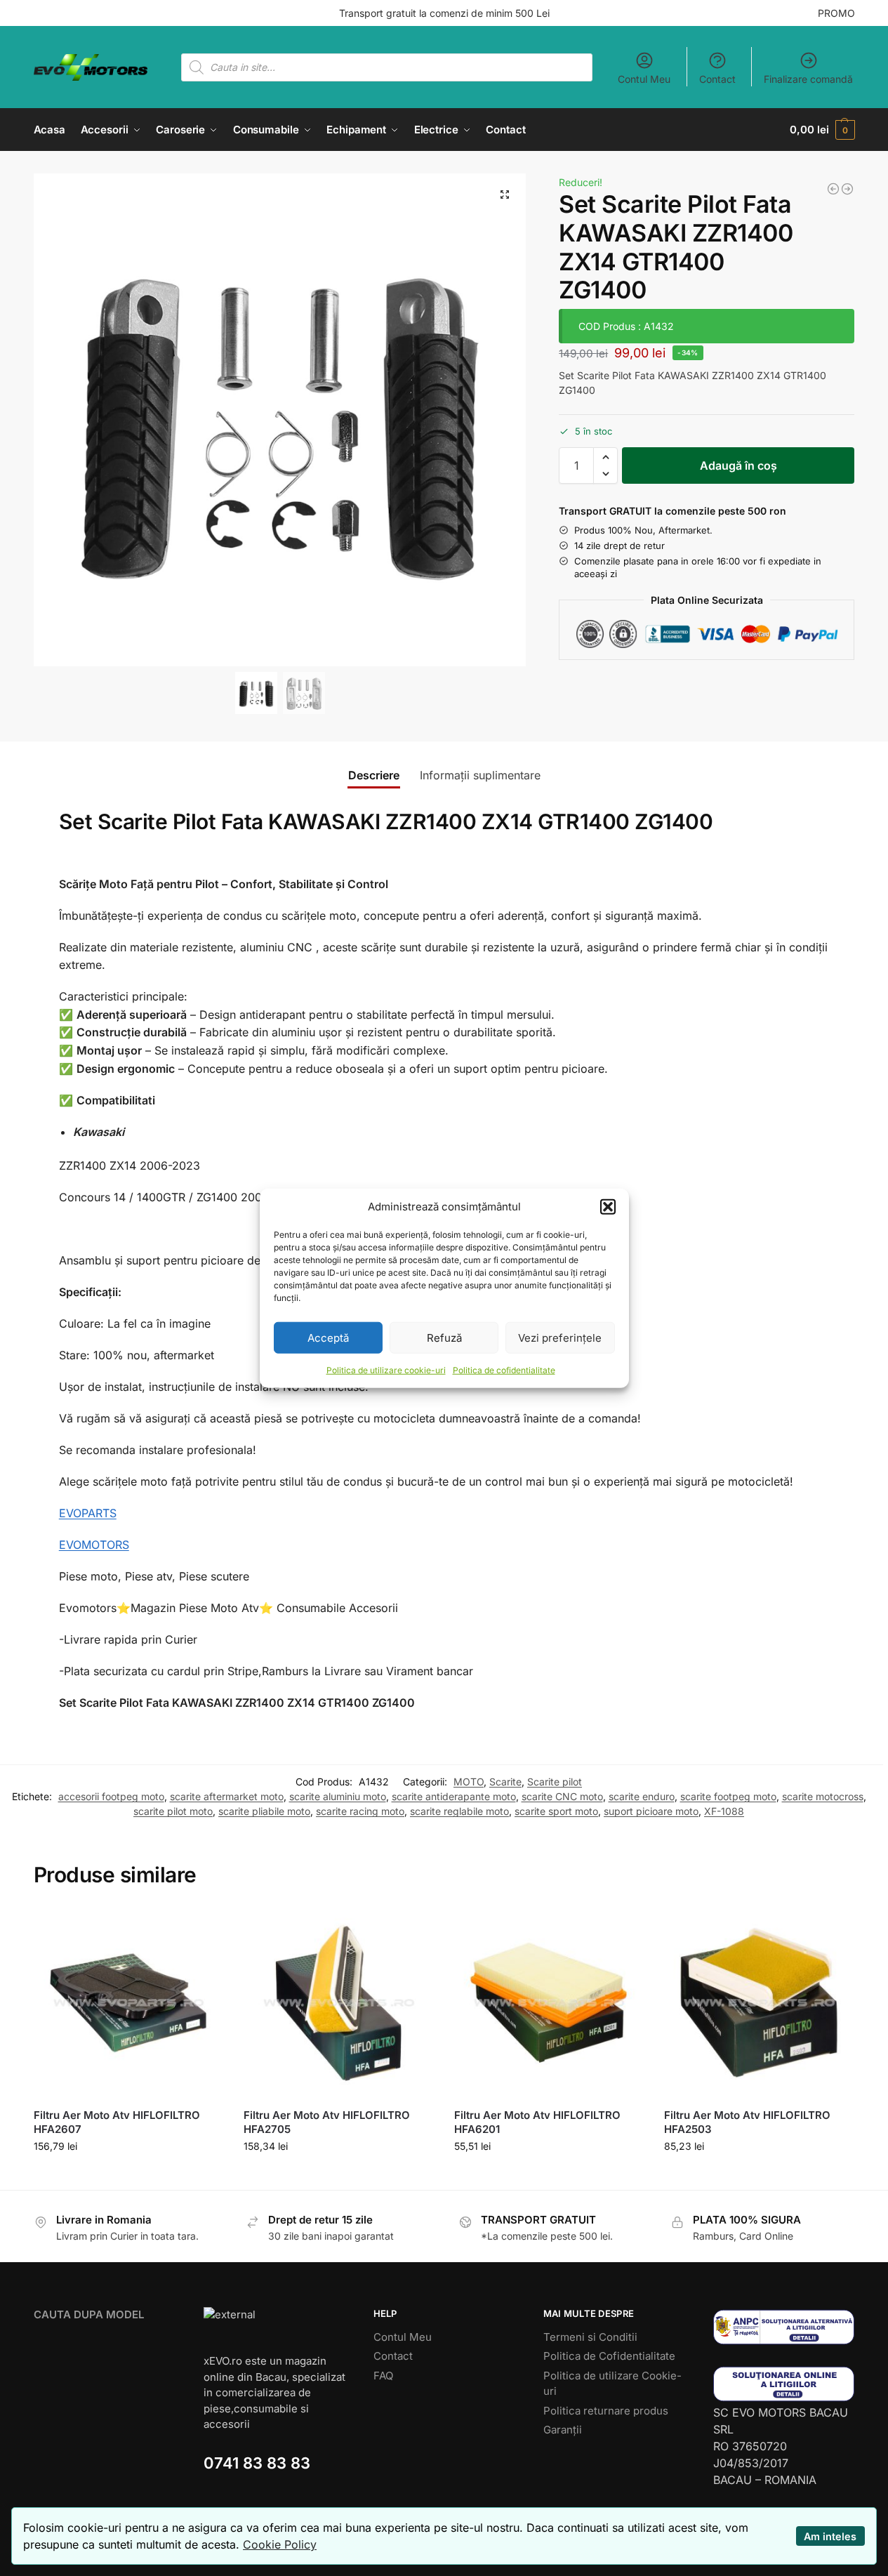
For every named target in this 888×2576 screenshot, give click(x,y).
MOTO (469, 1782)
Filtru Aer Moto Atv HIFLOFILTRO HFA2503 (747, 2122)
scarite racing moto (360, 1811)
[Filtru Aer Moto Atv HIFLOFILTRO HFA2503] (759, 2003)
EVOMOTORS (94, 1545)
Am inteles (830, 2536)
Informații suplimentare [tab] (480, 775)
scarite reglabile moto (459, 1811)
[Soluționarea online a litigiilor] (784, 2384)
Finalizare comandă (808, 79)
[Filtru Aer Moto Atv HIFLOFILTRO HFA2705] (338, 2003)
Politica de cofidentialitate (504, 1370)
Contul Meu (644, 79)
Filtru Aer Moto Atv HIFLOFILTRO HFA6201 (537, 2122)
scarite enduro (642, 1796)
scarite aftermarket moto (227, 1796)
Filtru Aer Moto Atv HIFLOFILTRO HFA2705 (327, 2122)
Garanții (563, 2430)
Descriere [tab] (374, 775)
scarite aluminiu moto (338, 1796)
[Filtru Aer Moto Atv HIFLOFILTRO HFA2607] (128, 2003)
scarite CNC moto (562, 1796)
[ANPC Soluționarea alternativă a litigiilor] (784, 2327)
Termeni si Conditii (590, 2337)
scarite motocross (823, 1796)
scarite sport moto (556, 1811)
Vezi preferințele (560, 1337)
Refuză (444, 1337)
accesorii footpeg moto (111, 1796)
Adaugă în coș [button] (128, 2175)
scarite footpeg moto (728, 1796)
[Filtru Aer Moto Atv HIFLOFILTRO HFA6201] (549, 2003)
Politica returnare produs (606, 2411)
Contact (717, 79)
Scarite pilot (555, 1782)
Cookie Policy (280, 2544)
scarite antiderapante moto (454, 1796)
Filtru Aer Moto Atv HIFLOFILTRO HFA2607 (117, 2122)
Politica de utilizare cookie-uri (386, 1370)
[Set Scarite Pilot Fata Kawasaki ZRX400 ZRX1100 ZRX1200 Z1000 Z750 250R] (833, 189)
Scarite (505, 1782)
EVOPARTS (88, 1513)
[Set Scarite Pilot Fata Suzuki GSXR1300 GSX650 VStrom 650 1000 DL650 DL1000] (847, 189)
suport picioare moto (651, 1811)
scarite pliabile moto (264, 1811)
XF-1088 (724, 1811)
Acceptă (328, 1337)
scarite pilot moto (173, 1811)
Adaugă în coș (738, 465)
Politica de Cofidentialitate (609, 2356)
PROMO (836, 13)
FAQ (383, 2376)
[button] (608, 1207)
